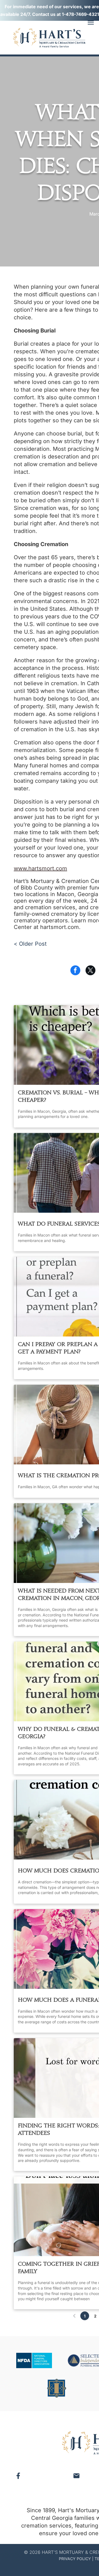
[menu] (91, 23)
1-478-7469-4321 (80, 14)
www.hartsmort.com (40, 868)
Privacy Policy (75, 2559)
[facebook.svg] (18, 2479)
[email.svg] (76, 2477)
